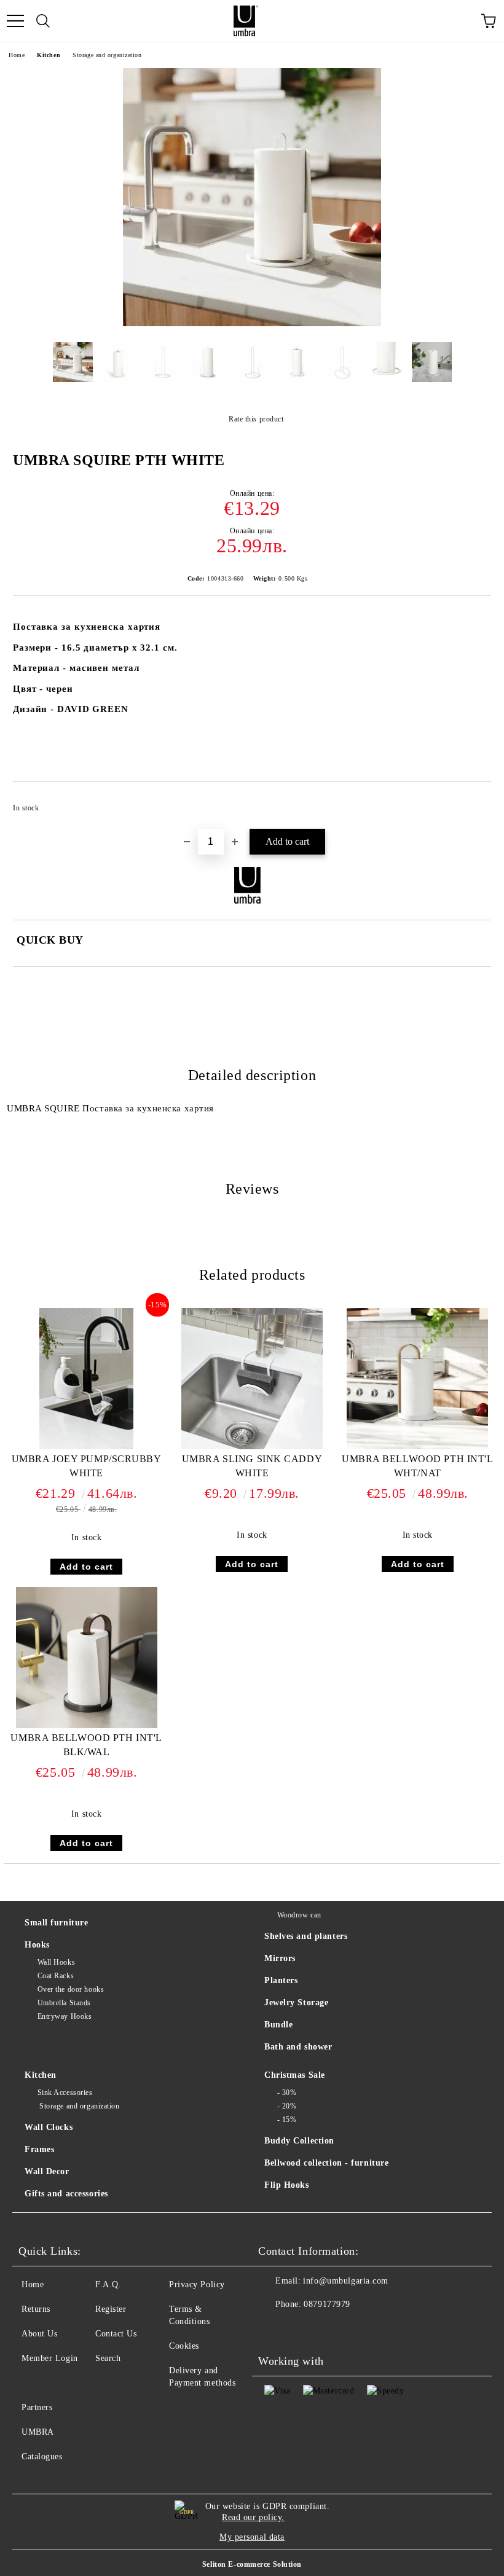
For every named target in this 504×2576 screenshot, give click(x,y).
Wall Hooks (56, 1962)
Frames (39, 2149)
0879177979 (327, 2304)
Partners (37, 2407)
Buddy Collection (299, 2141)
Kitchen (49, 55)
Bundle (278, 2025)
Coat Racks (56, 1976)
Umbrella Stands (64, 2003)
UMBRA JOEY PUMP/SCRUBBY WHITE (87, 1466)
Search (108, 2358)
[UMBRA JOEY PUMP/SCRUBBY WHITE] (86, 1447)
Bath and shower (298, 2047)
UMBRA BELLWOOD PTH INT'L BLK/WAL (86, 1745)
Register (111, 2309)
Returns (36, 2309)
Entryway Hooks (65, 2016)
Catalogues (42, 2457)
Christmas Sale (295, 2075)
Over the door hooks (71, 1989)
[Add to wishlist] (474, 802)
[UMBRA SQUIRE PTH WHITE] (252, 323)
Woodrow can (299, 1915)
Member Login (50, 2358)
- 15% (287, 2120)
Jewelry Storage (296, 2002)
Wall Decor (47, 2171)
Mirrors (280, 1958)
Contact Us (116, 2334)
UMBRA (38, 2432)
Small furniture (56, 1923)
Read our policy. (253, 2517)
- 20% (287, 2106)
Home (17, 55)
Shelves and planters (306, 1936)
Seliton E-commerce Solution (252, 2564)
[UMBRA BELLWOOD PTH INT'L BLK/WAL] (87, 1725)
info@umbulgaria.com (346, 2281)
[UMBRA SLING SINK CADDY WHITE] (252, 1447)
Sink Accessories (65, 2093)
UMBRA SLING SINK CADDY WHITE (252, 1466)
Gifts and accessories (66, 2194)
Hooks (37, 1945)
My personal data (252, 2537)
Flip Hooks (287, 2185)
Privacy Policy (197, 2284)
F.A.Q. (108, 2284)
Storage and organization (107, 55)
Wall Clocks (49, 2127)
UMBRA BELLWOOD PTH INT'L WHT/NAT (417, 1466)
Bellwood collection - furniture (326, 2163)
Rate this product (256, 419)
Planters (281, 1980)
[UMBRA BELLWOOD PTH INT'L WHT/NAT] (417, 1447)
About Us (39, 2334)
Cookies (184, 2346)
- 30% (287, 2093)
